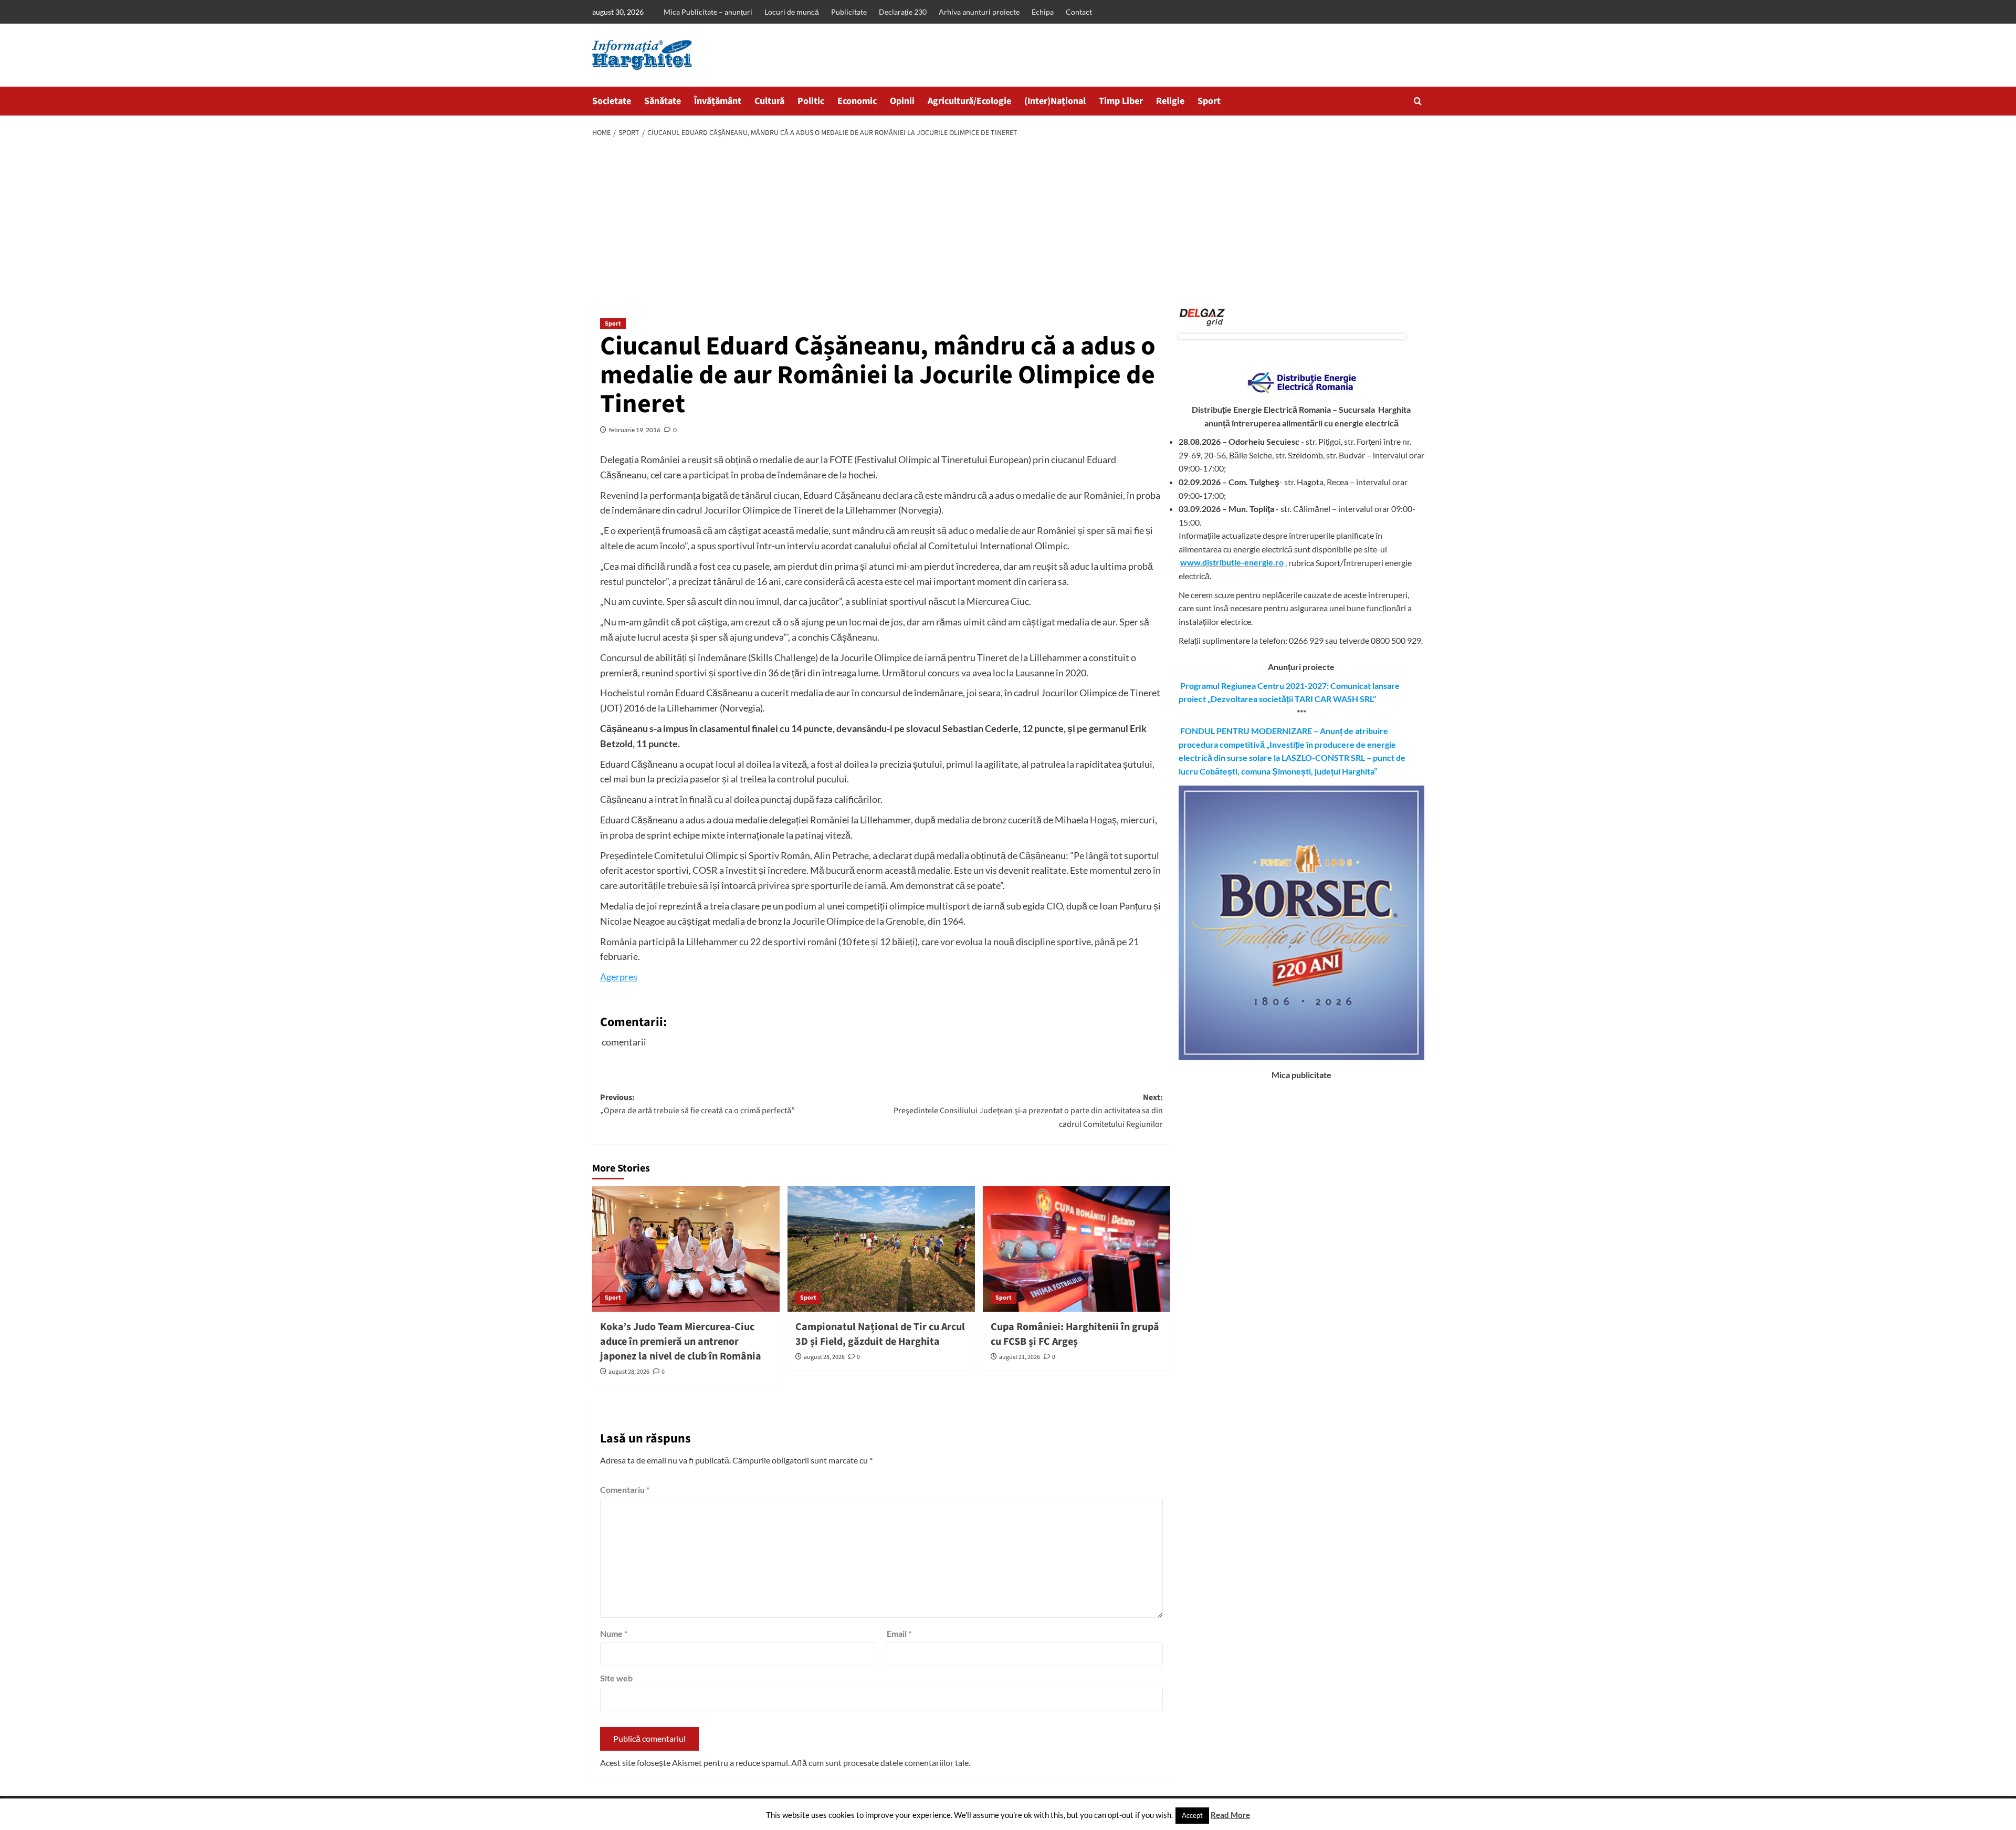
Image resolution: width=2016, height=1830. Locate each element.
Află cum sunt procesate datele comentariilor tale (880, 1763)
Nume (614, 1633)
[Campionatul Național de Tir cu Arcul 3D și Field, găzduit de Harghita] (881, 1249)
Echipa (1043, 12)
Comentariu (625, 1489)
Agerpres (619, 977)
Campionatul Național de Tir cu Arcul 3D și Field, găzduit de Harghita (880, 1334)
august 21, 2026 (1020, 1357)
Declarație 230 (903, 12)
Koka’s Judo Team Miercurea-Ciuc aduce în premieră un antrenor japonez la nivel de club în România (681, 1342)
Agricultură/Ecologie (969, 101)
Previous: (697, 1104)
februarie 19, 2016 (635, 430)
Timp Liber (1121, 101)
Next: (1028, 1111)
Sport (1209, 101)
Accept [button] (1192, 1815)
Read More (1230, 1815)
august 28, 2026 (629, 1372)
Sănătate (663, 101)
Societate (612, 101)
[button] (1418, 101)
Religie (1170, 101)
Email (899, 1633)
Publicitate (849, 12)
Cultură (769, 101)
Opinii (902, 101)
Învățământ (718, 101)
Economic (857, 101)
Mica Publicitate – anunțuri (708, 12)
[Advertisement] (1008, 224)
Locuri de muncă (792, 12)
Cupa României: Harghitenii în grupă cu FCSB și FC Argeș (1075, 1334)
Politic (811, 101)
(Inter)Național (1055, 101)
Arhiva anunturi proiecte (979, 12)
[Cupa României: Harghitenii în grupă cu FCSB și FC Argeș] (1077, 1249)
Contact (1079, 12)
